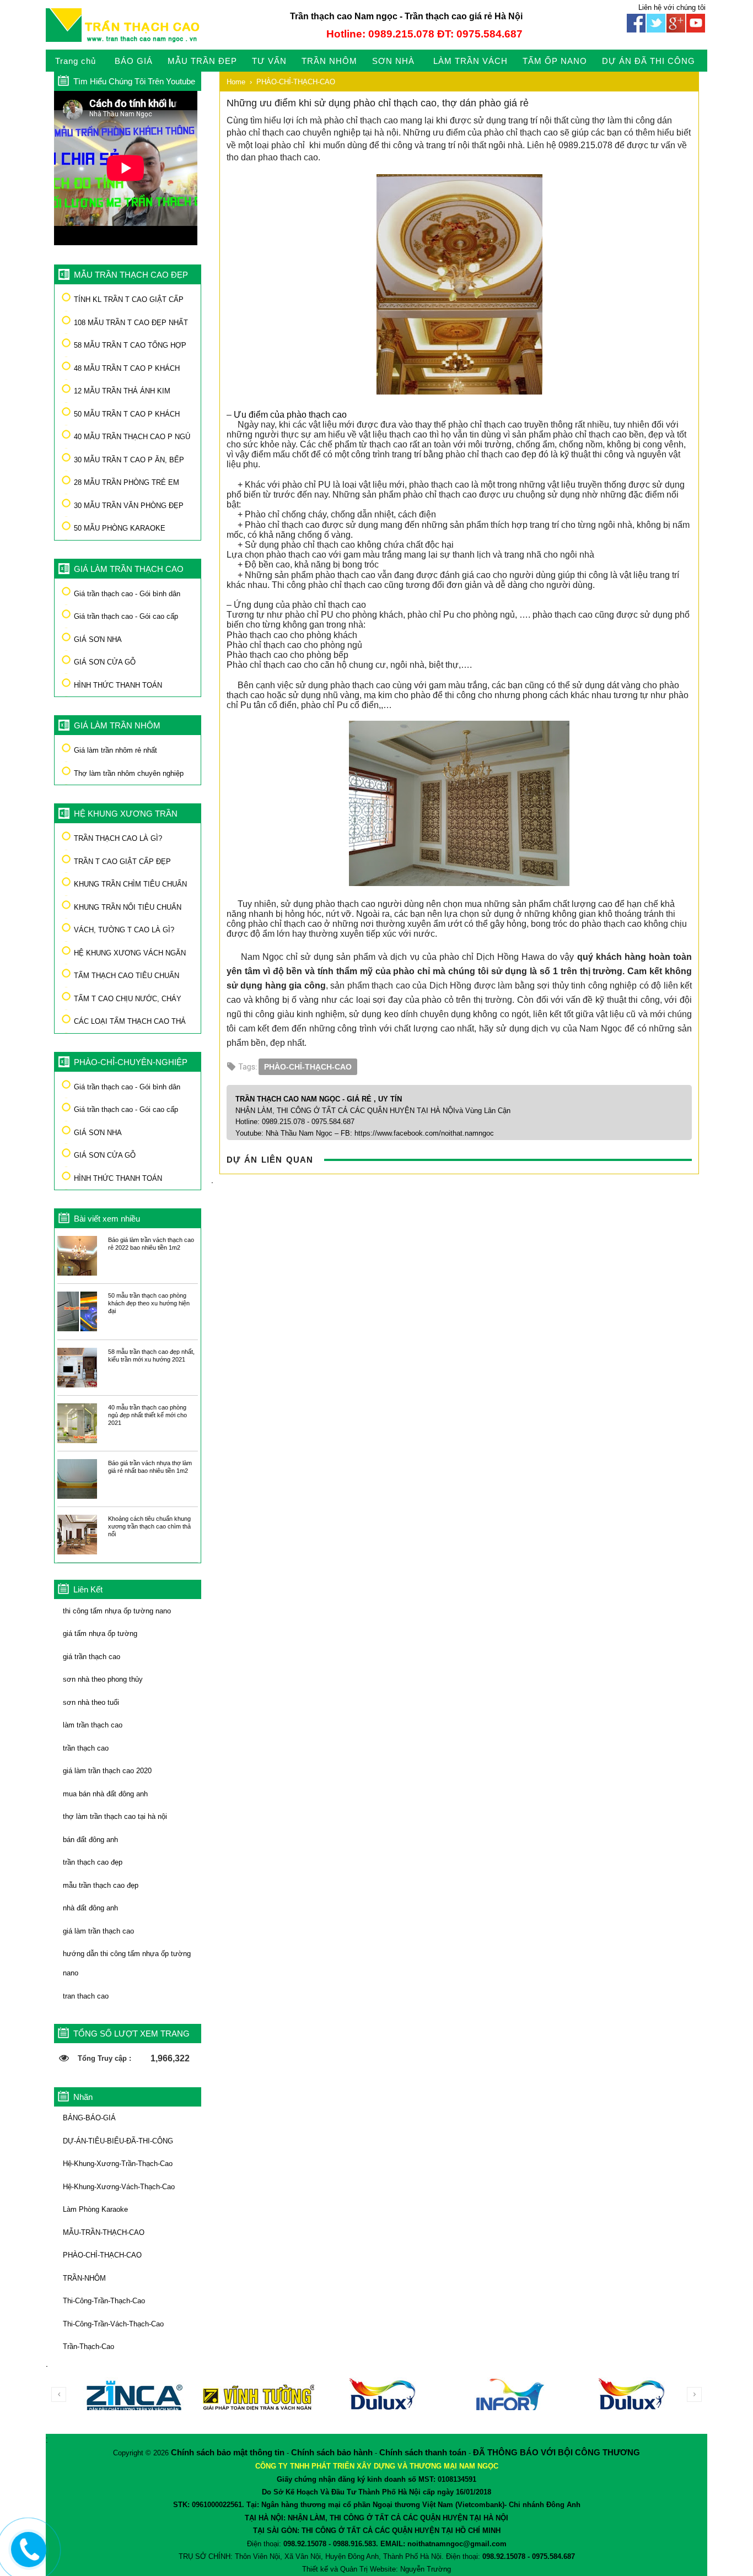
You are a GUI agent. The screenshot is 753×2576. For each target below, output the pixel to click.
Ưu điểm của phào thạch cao (290, 415)
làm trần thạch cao (93, 1725)
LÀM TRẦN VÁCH (470, 61)
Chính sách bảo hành (332, 2452)
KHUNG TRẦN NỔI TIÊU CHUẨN (128, 907)
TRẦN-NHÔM (84, 2278)
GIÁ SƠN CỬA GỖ (105, 662)
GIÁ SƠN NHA (98, 639)
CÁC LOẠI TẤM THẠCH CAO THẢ (130, 1021)
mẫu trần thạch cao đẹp (101, 1885)
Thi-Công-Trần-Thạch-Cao (104, 2301)
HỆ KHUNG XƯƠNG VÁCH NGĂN (130, 953)
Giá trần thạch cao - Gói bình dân (127, 594)
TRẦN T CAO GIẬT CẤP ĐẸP (122, 862)
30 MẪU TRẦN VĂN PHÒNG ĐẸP (129, 506)
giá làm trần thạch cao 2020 (107, 1771)
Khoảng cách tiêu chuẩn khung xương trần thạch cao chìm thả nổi (149, 1526)
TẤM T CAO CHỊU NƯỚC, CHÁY (128, 999)
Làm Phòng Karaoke (95, 2209)
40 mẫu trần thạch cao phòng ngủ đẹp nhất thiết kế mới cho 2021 (147, 1415)
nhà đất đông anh (90, 1908)
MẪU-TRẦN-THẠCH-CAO (104, 2232)
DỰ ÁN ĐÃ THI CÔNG (649, 61)
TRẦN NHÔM (329, 61)
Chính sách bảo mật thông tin (228, 2452)
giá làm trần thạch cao (98, 1931)
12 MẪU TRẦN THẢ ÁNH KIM (122, 391)
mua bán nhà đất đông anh (105, 1794)
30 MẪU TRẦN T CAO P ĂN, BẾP (129, 460)
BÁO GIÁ (134, 61)
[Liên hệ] (26, 2558)
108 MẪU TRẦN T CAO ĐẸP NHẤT (131, 323)
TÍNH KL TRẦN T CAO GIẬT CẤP (129, 299)
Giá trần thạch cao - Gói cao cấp (126, 616)
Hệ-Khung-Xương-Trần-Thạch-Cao (118, 2164)
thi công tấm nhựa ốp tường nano (117, 1611)
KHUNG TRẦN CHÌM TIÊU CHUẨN (130, 884)
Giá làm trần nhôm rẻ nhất (115, 750)
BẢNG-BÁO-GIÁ (89, 2118)
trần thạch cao (86, 1748)
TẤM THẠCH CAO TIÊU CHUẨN (127, 976)
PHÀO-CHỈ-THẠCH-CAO (102, 2255)
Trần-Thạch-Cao (88, 2347)
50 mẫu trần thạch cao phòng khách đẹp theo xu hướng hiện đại (149, 1303)
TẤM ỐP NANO (555, 61)
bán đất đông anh (90, 1840)
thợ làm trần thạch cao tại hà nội (115, 1816)
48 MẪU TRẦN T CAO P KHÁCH (127, 368)
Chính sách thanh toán (423, 2452)
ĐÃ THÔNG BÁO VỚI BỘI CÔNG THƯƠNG (556, 2452)
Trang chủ (76, 61)
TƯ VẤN (269, 61)
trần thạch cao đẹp (93, 1862)
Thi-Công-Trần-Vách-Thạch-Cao (113, 2324)
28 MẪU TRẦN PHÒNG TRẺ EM (127, 482)
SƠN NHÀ (393, 61)
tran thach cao (86, 1996)
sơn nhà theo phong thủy (103, 1679)
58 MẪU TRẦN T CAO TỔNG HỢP (130, 345)
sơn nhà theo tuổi (91, 1702)
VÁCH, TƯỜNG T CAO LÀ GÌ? (124, 930)
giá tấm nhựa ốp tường (100, 1633)
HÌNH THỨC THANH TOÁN (118, 685)
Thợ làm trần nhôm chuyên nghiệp (129, 773)
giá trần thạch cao (92, 1657)
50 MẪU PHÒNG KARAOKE (120, 528)
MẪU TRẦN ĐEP (202, 61)
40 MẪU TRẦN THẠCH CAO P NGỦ (132, 437)
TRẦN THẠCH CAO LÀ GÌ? (118, 838)
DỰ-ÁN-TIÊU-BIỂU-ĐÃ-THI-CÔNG (118, 2141)
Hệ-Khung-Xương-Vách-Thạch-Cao (119, 2187)
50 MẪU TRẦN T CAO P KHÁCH (127, 414)
